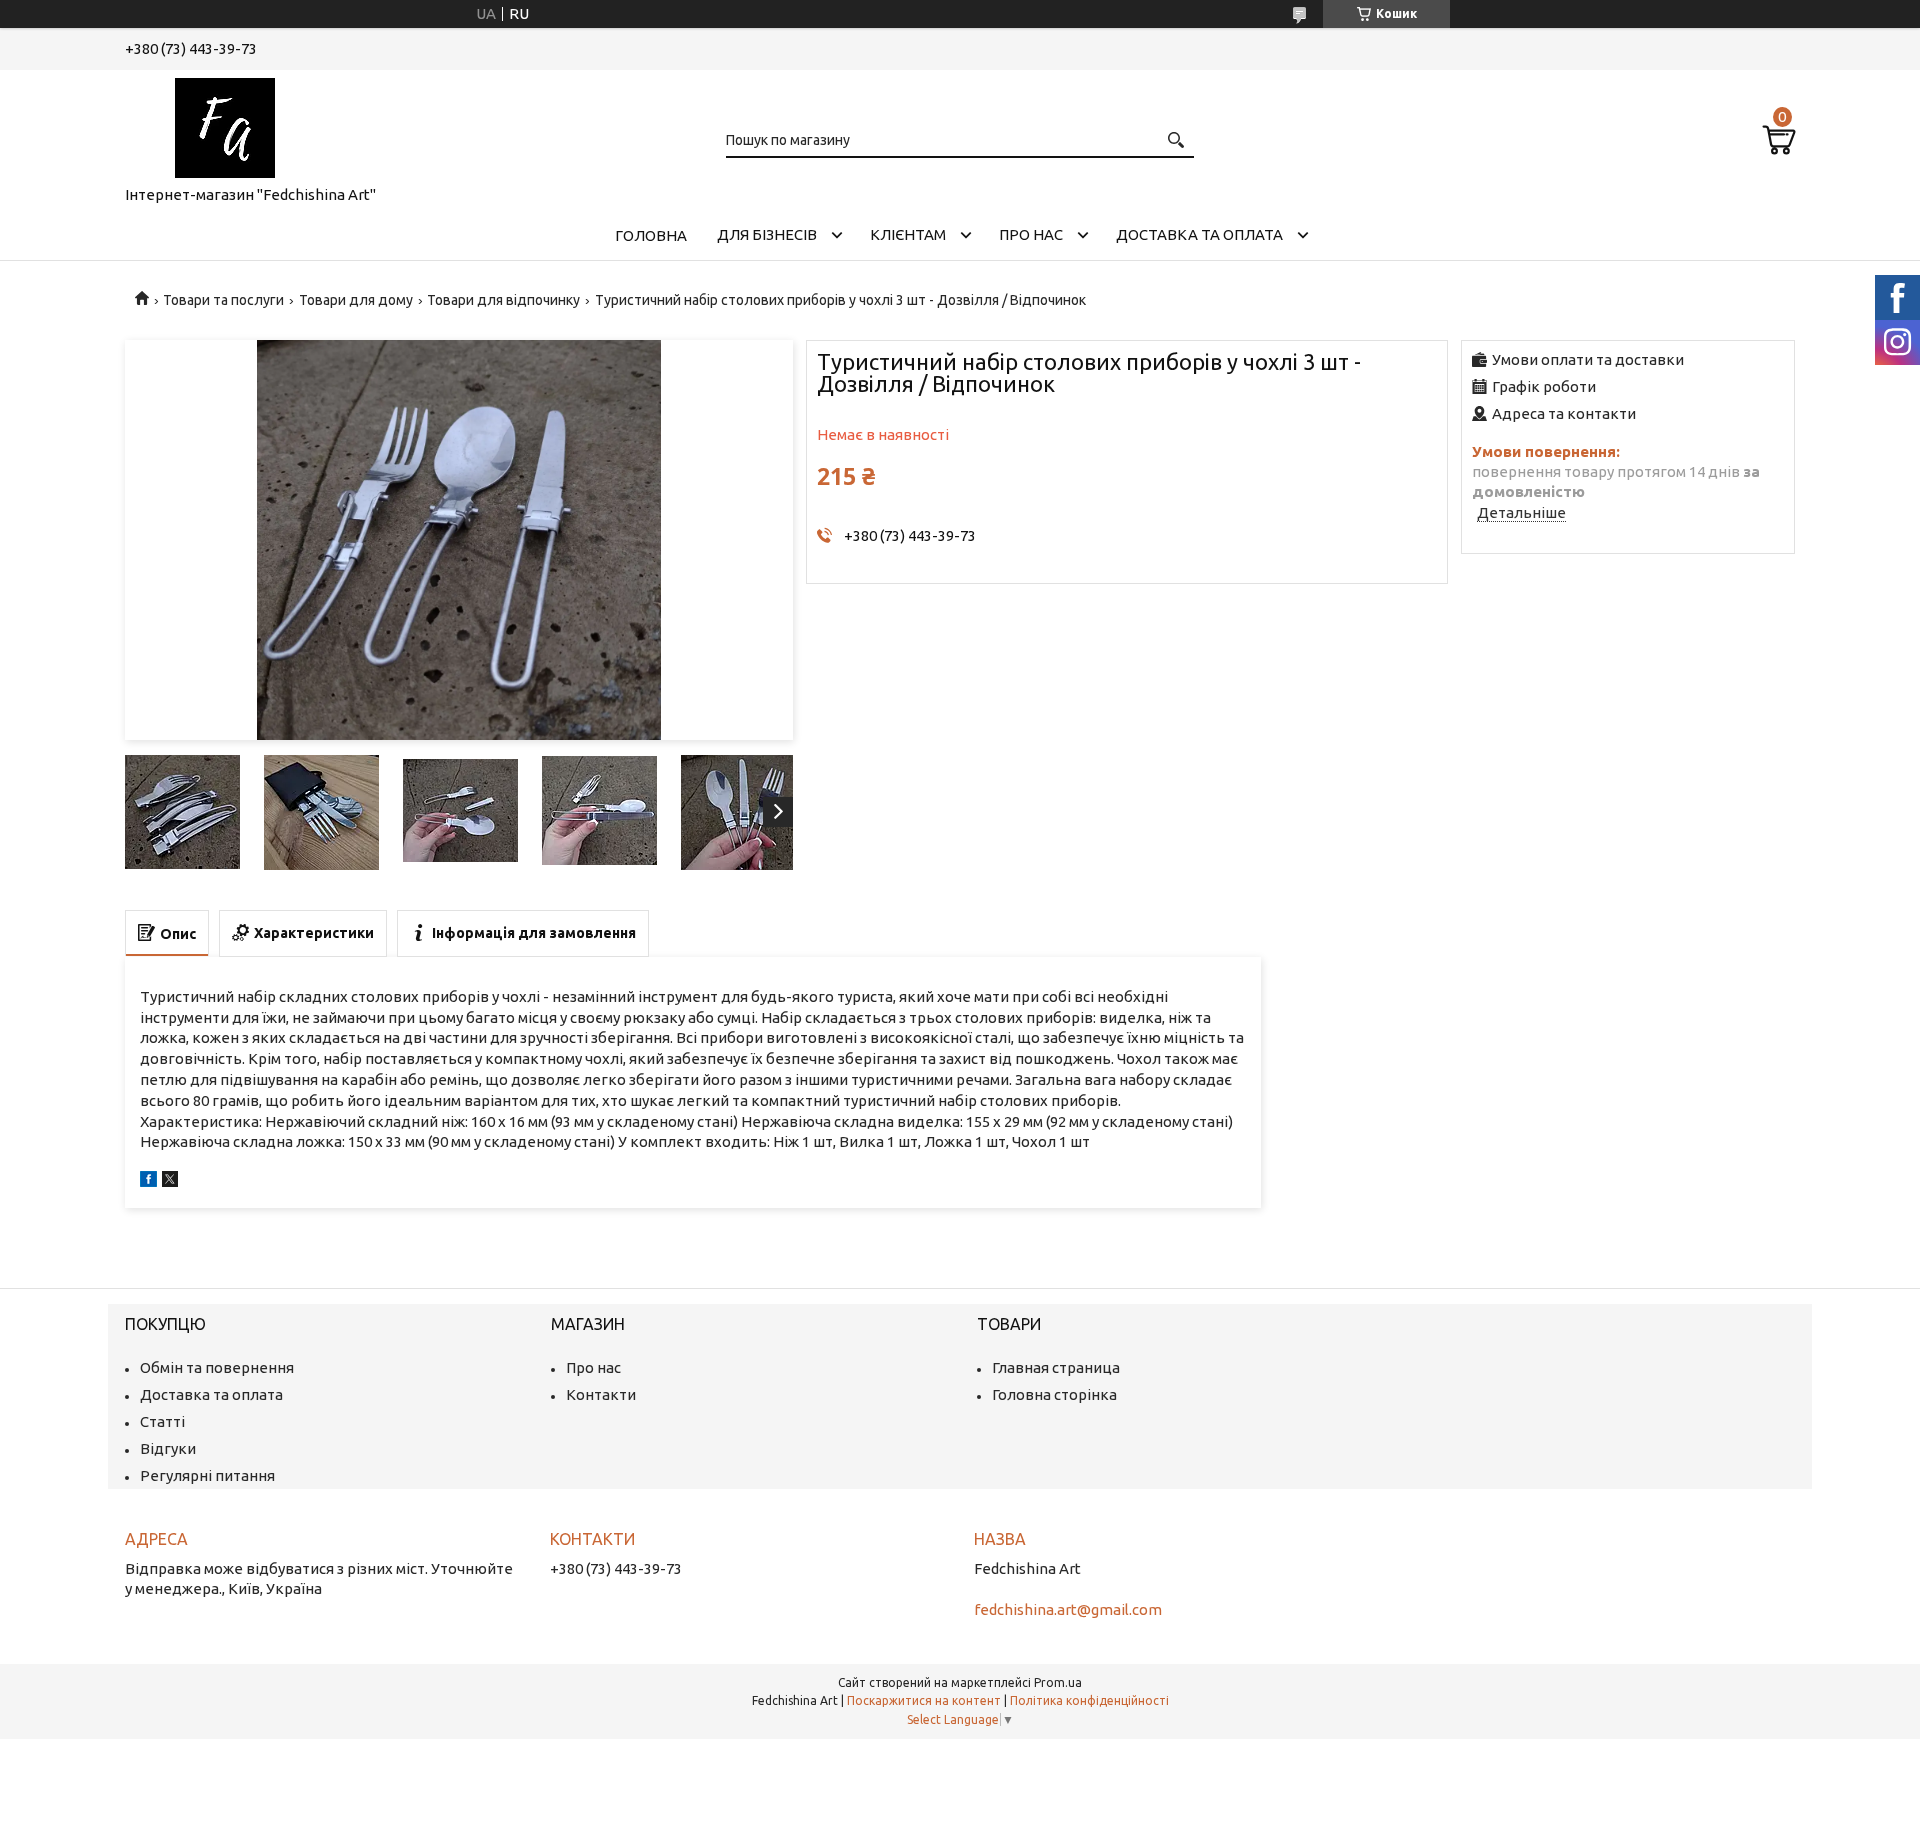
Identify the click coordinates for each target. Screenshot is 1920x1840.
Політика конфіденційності (1089, 1700)
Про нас (1031, 234)
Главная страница (1056, 1367)
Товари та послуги (223, 300)
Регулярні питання (207, 1475)
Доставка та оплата (1199, 234)
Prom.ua (1058, 1682)
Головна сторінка (1054, 1394)
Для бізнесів (767, 234)
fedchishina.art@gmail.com (1068, 1609)
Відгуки (168, 1448)
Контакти (601, 1394)
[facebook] (148, 1181)
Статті (162, 1421)
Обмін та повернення (217, 1367)
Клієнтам (908, 234)
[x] (170, 1181)
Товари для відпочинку (503, 300)
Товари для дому (356, 300)
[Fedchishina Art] (225, 124)
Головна (651, 235)
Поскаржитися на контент (924, 1700)
